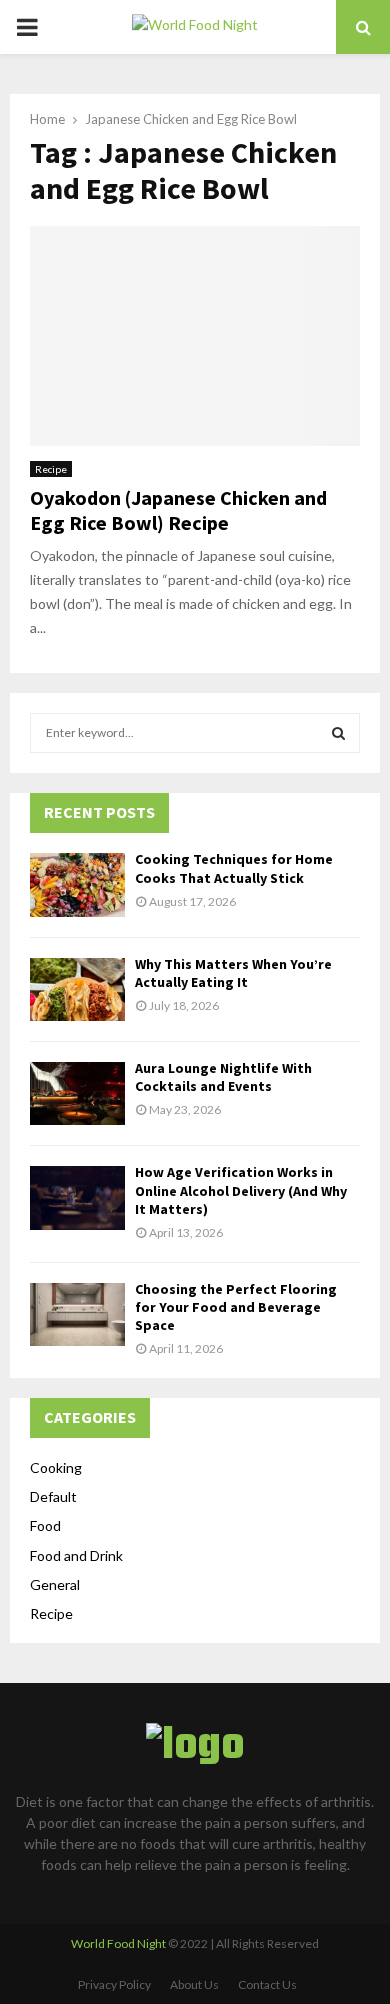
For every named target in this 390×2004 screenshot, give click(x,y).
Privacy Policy (114, 1984)
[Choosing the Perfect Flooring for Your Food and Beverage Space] (77, 1314)
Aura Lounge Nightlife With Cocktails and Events (223, 1077)
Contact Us (267, 1984)
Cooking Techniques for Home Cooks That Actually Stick (234, 868)
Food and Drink (76, 1555)
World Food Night (118, 1943)
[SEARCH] (338, 733)
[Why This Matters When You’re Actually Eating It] (77, 989)
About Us (194, 1984)
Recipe (51, 469)
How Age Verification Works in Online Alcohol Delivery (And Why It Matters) (241, 1190)
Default (53, 1496)
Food (45, 1525)
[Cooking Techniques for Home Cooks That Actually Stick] (77, 884)
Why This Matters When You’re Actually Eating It (233, 973)
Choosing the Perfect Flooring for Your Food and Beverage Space (236, 1307)
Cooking (56, 1467)
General (55, 1584)
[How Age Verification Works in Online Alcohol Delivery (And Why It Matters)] (77, 1197)
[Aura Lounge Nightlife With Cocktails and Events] (77, 1093)
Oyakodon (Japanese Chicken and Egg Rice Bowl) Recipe (178, 510)
